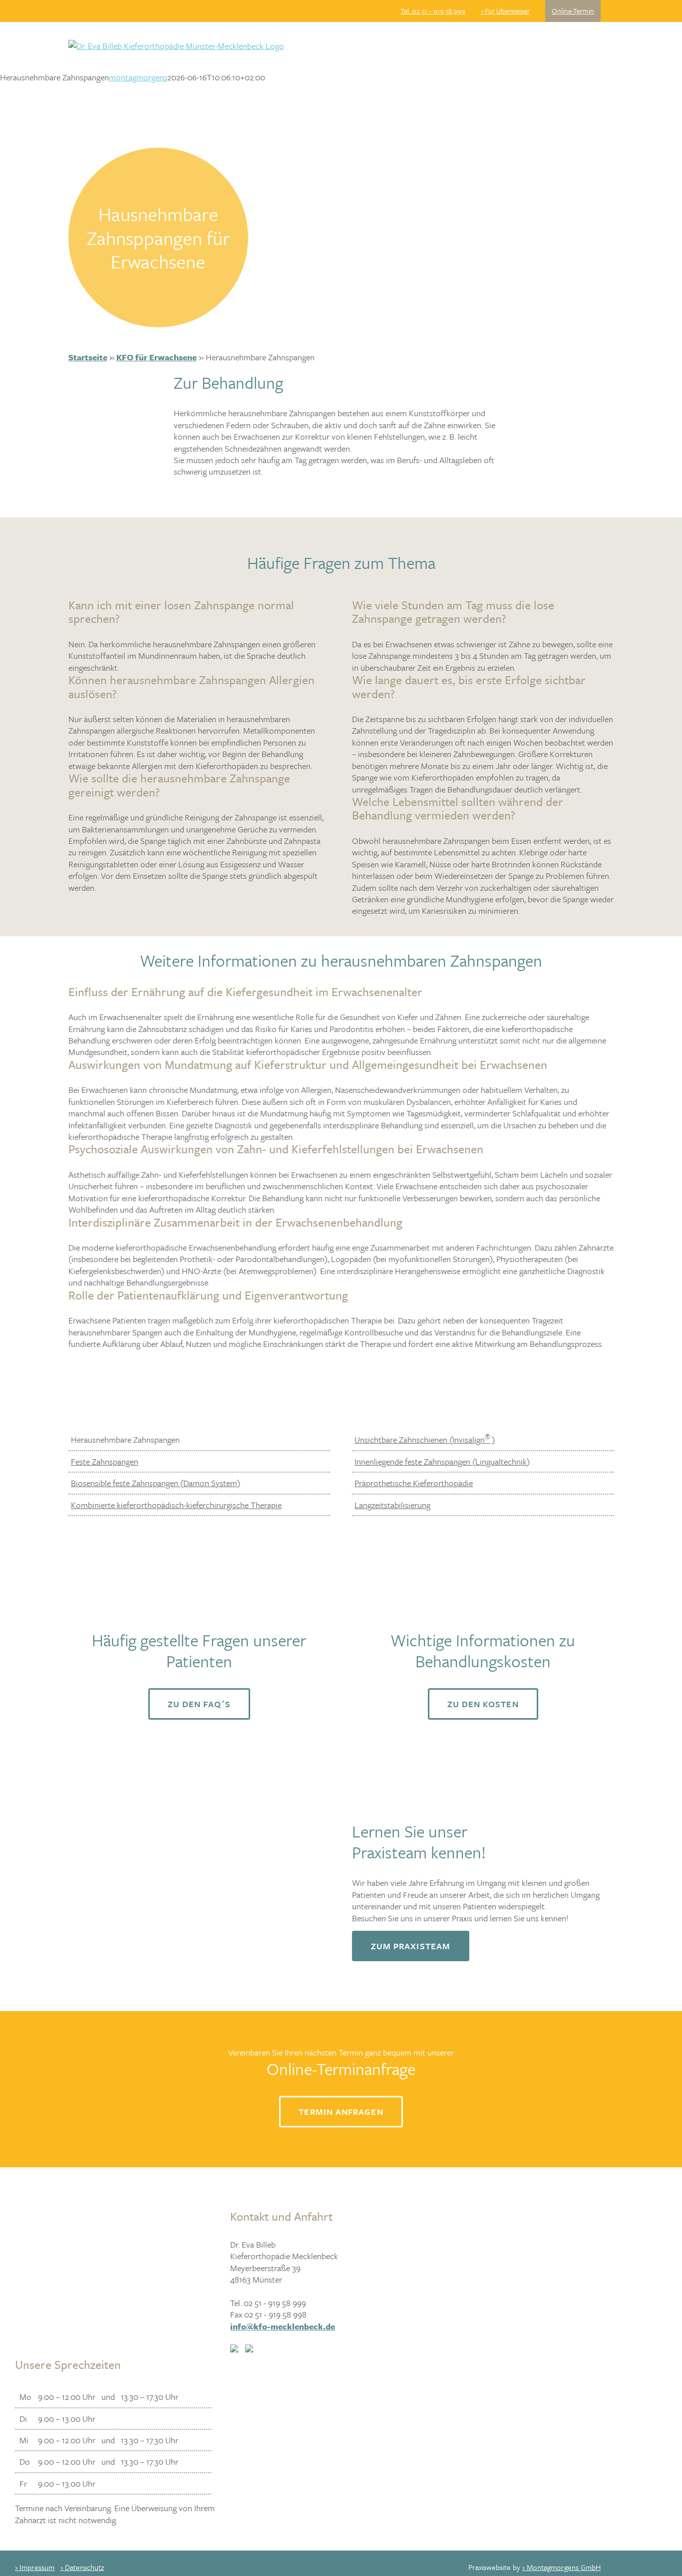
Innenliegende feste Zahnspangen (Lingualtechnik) (442, 1461)
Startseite (88, 357)
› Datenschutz (82, 2567)
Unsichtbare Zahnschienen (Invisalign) (425, 1439)
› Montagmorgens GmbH (561, 2567)
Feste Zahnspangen (105, 1461)
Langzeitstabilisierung (392, 1505)
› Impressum (35, 2567)
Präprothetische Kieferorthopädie (414, 1483)
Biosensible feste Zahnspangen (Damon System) (156, 1483)
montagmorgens (138, 77)
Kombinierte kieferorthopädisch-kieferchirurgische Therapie (176, 1505)
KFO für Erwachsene (157, 357)
